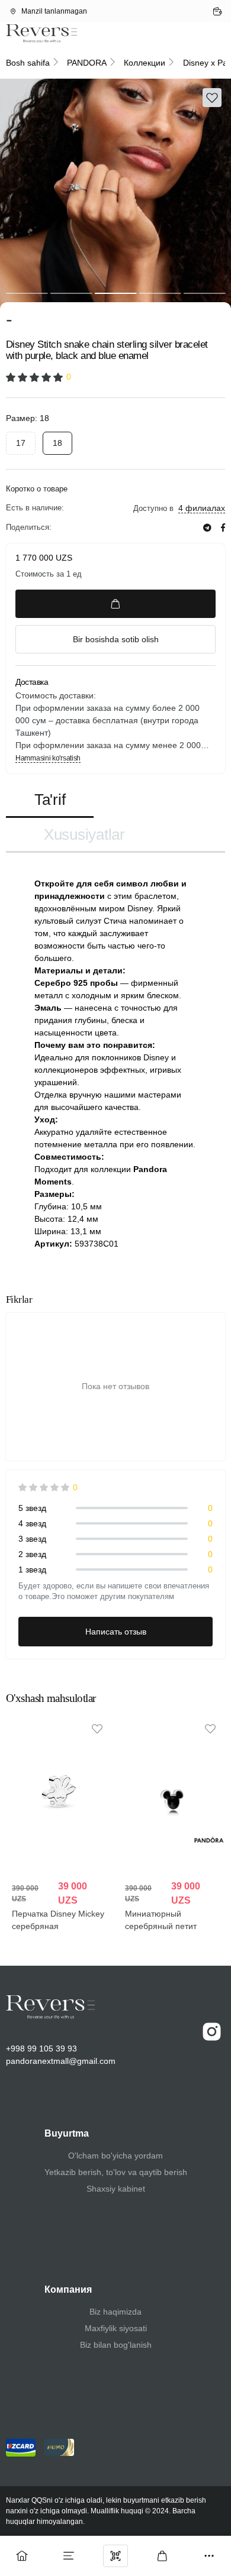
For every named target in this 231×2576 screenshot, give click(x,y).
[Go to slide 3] (116, 293)
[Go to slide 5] (204, 293)
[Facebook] (223, 528)
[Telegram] (207, 528)
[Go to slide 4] (160, 293)
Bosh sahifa (28, 63)
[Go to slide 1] (27, 293)
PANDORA (87, 63)
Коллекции (145, 63)
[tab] (50, 800)
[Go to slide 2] (71, 293)
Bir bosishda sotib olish (116, 639)
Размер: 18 (28, 418)
